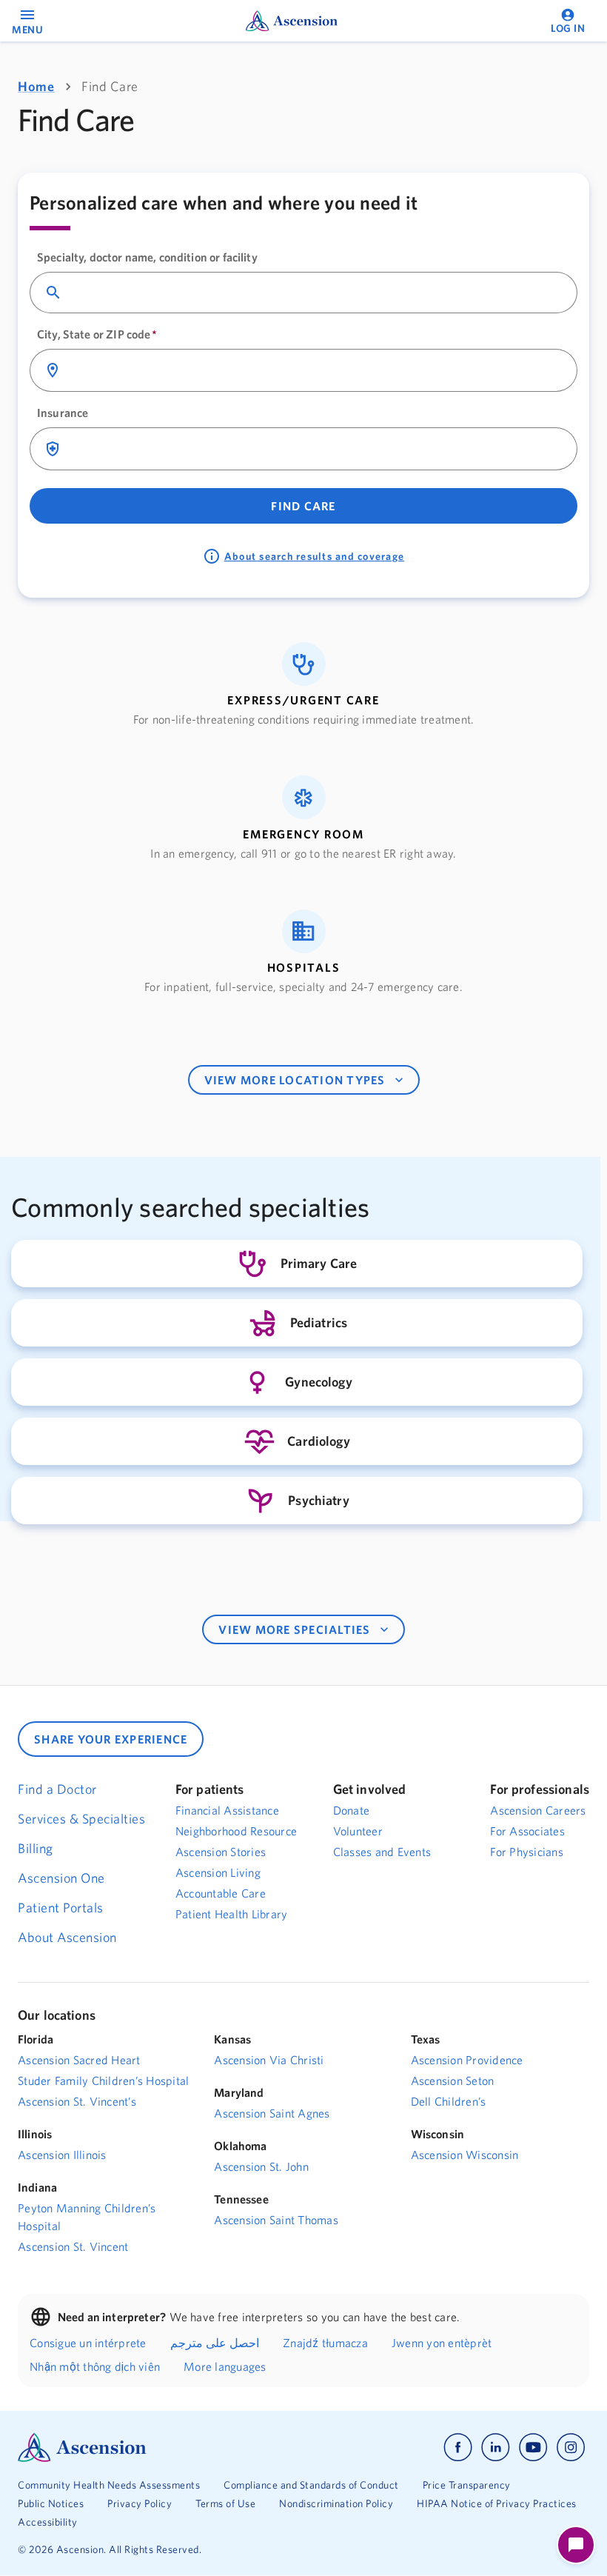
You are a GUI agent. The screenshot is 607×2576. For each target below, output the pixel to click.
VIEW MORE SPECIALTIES (294, 1629)
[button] (303, 685)
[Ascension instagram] (571, 2447)
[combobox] (316, 293)
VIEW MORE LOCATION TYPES (295, 1080)
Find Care (303, 506)
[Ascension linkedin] (496, 2447)
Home (36, 86)
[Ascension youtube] (533, 2447)
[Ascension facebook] (458, 2447)
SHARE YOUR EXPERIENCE (111, 1739)
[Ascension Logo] (161, 2447)
